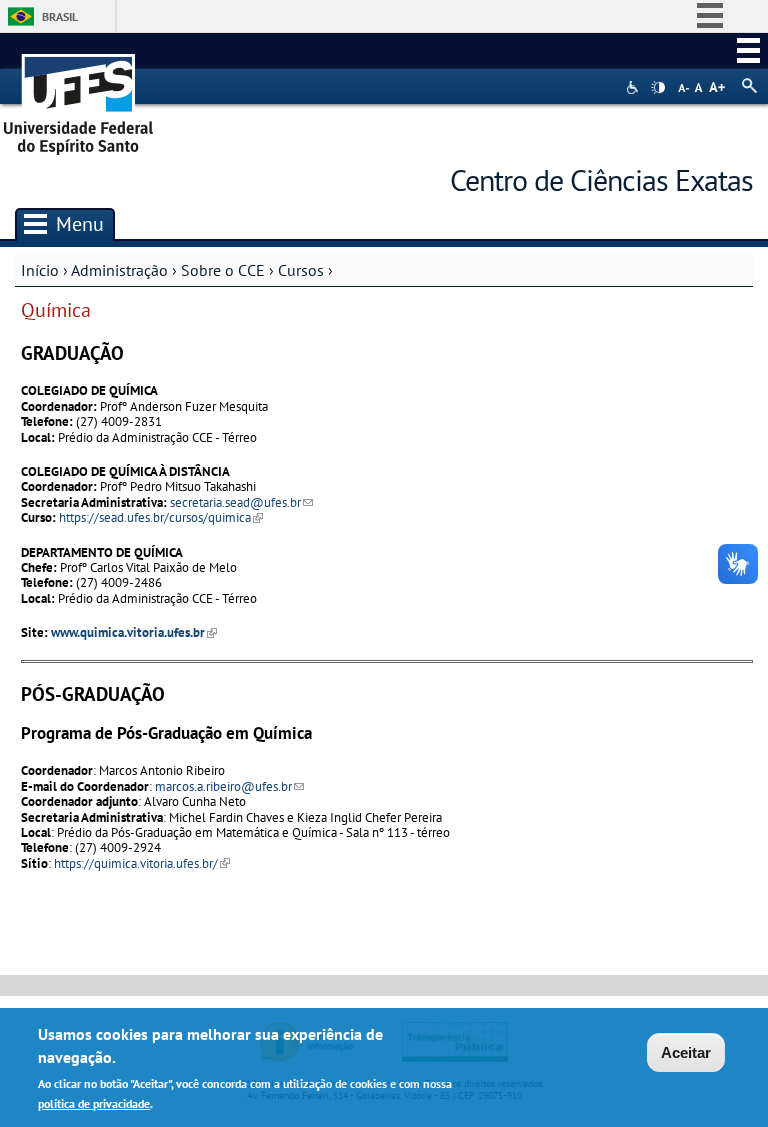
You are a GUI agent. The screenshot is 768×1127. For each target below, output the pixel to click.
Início (40, 270)
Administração (119, 270)
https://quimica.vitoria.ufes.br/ (142, 863)
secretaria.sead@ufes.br (241, 502)
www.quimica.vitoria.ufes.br (134, 632)
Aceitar (686, 1052)
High (658, 88)
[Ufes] (79, 97)
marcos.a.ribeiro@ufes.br (229, 786)
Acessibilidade (634, 87)
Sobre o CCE (223, 270)
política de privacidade (94, 1103)
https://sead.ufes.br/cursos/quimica (161, 517)
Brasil (60, 16)
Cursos (301, 270)
